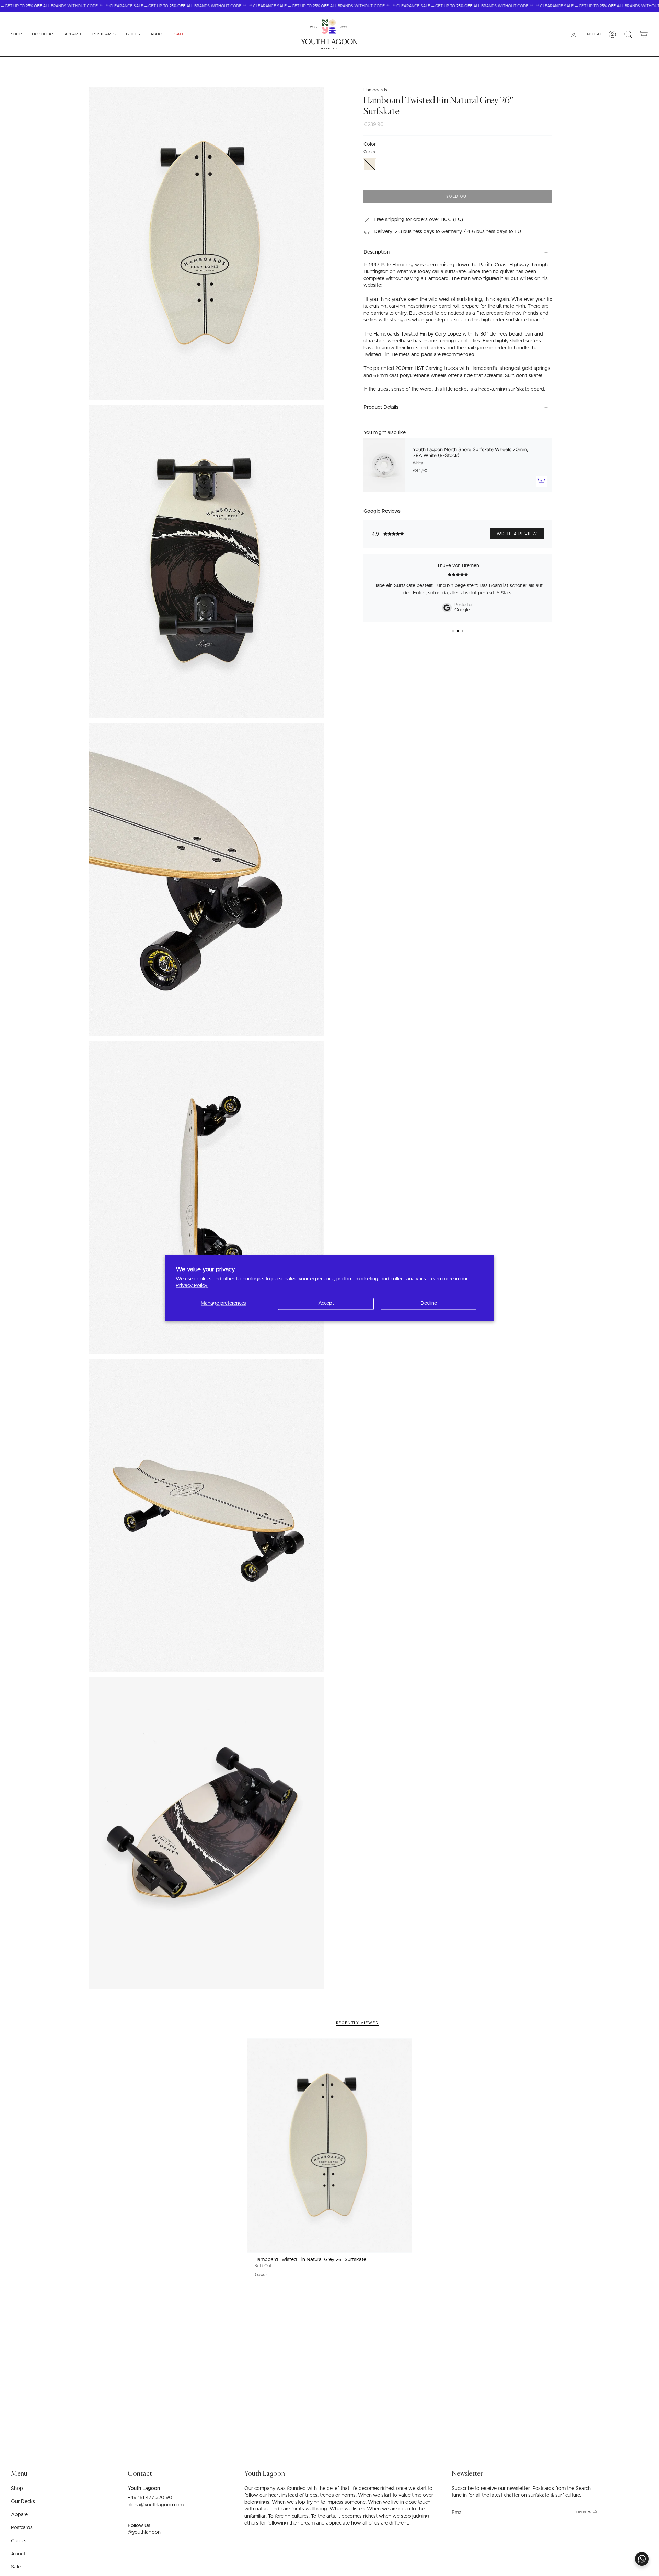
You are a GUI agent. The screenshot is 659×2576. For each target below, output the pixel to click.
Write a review (517, 534)
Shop (17, 2489)
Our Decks (23, 2502)
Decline (429, 1303)
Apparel (20, 2515)
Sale (16, 2567)
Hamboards (375, 90)
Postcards (22, 2528)
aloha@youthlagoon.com (156, 2505)
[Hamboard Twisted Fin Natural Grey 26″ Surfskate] (330, 2145)
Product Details (381, 408)
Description (377, 252)
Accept (326, 1303)
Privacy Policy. (192, 1286)
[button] (16, 34)
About (18, 2554)
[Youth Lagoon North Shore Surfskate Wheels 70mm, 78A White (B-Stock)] (384, 465)
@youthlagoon (144, 2532)
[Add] (541, 481)
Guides (19, 2541)
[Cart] (644, 34)
